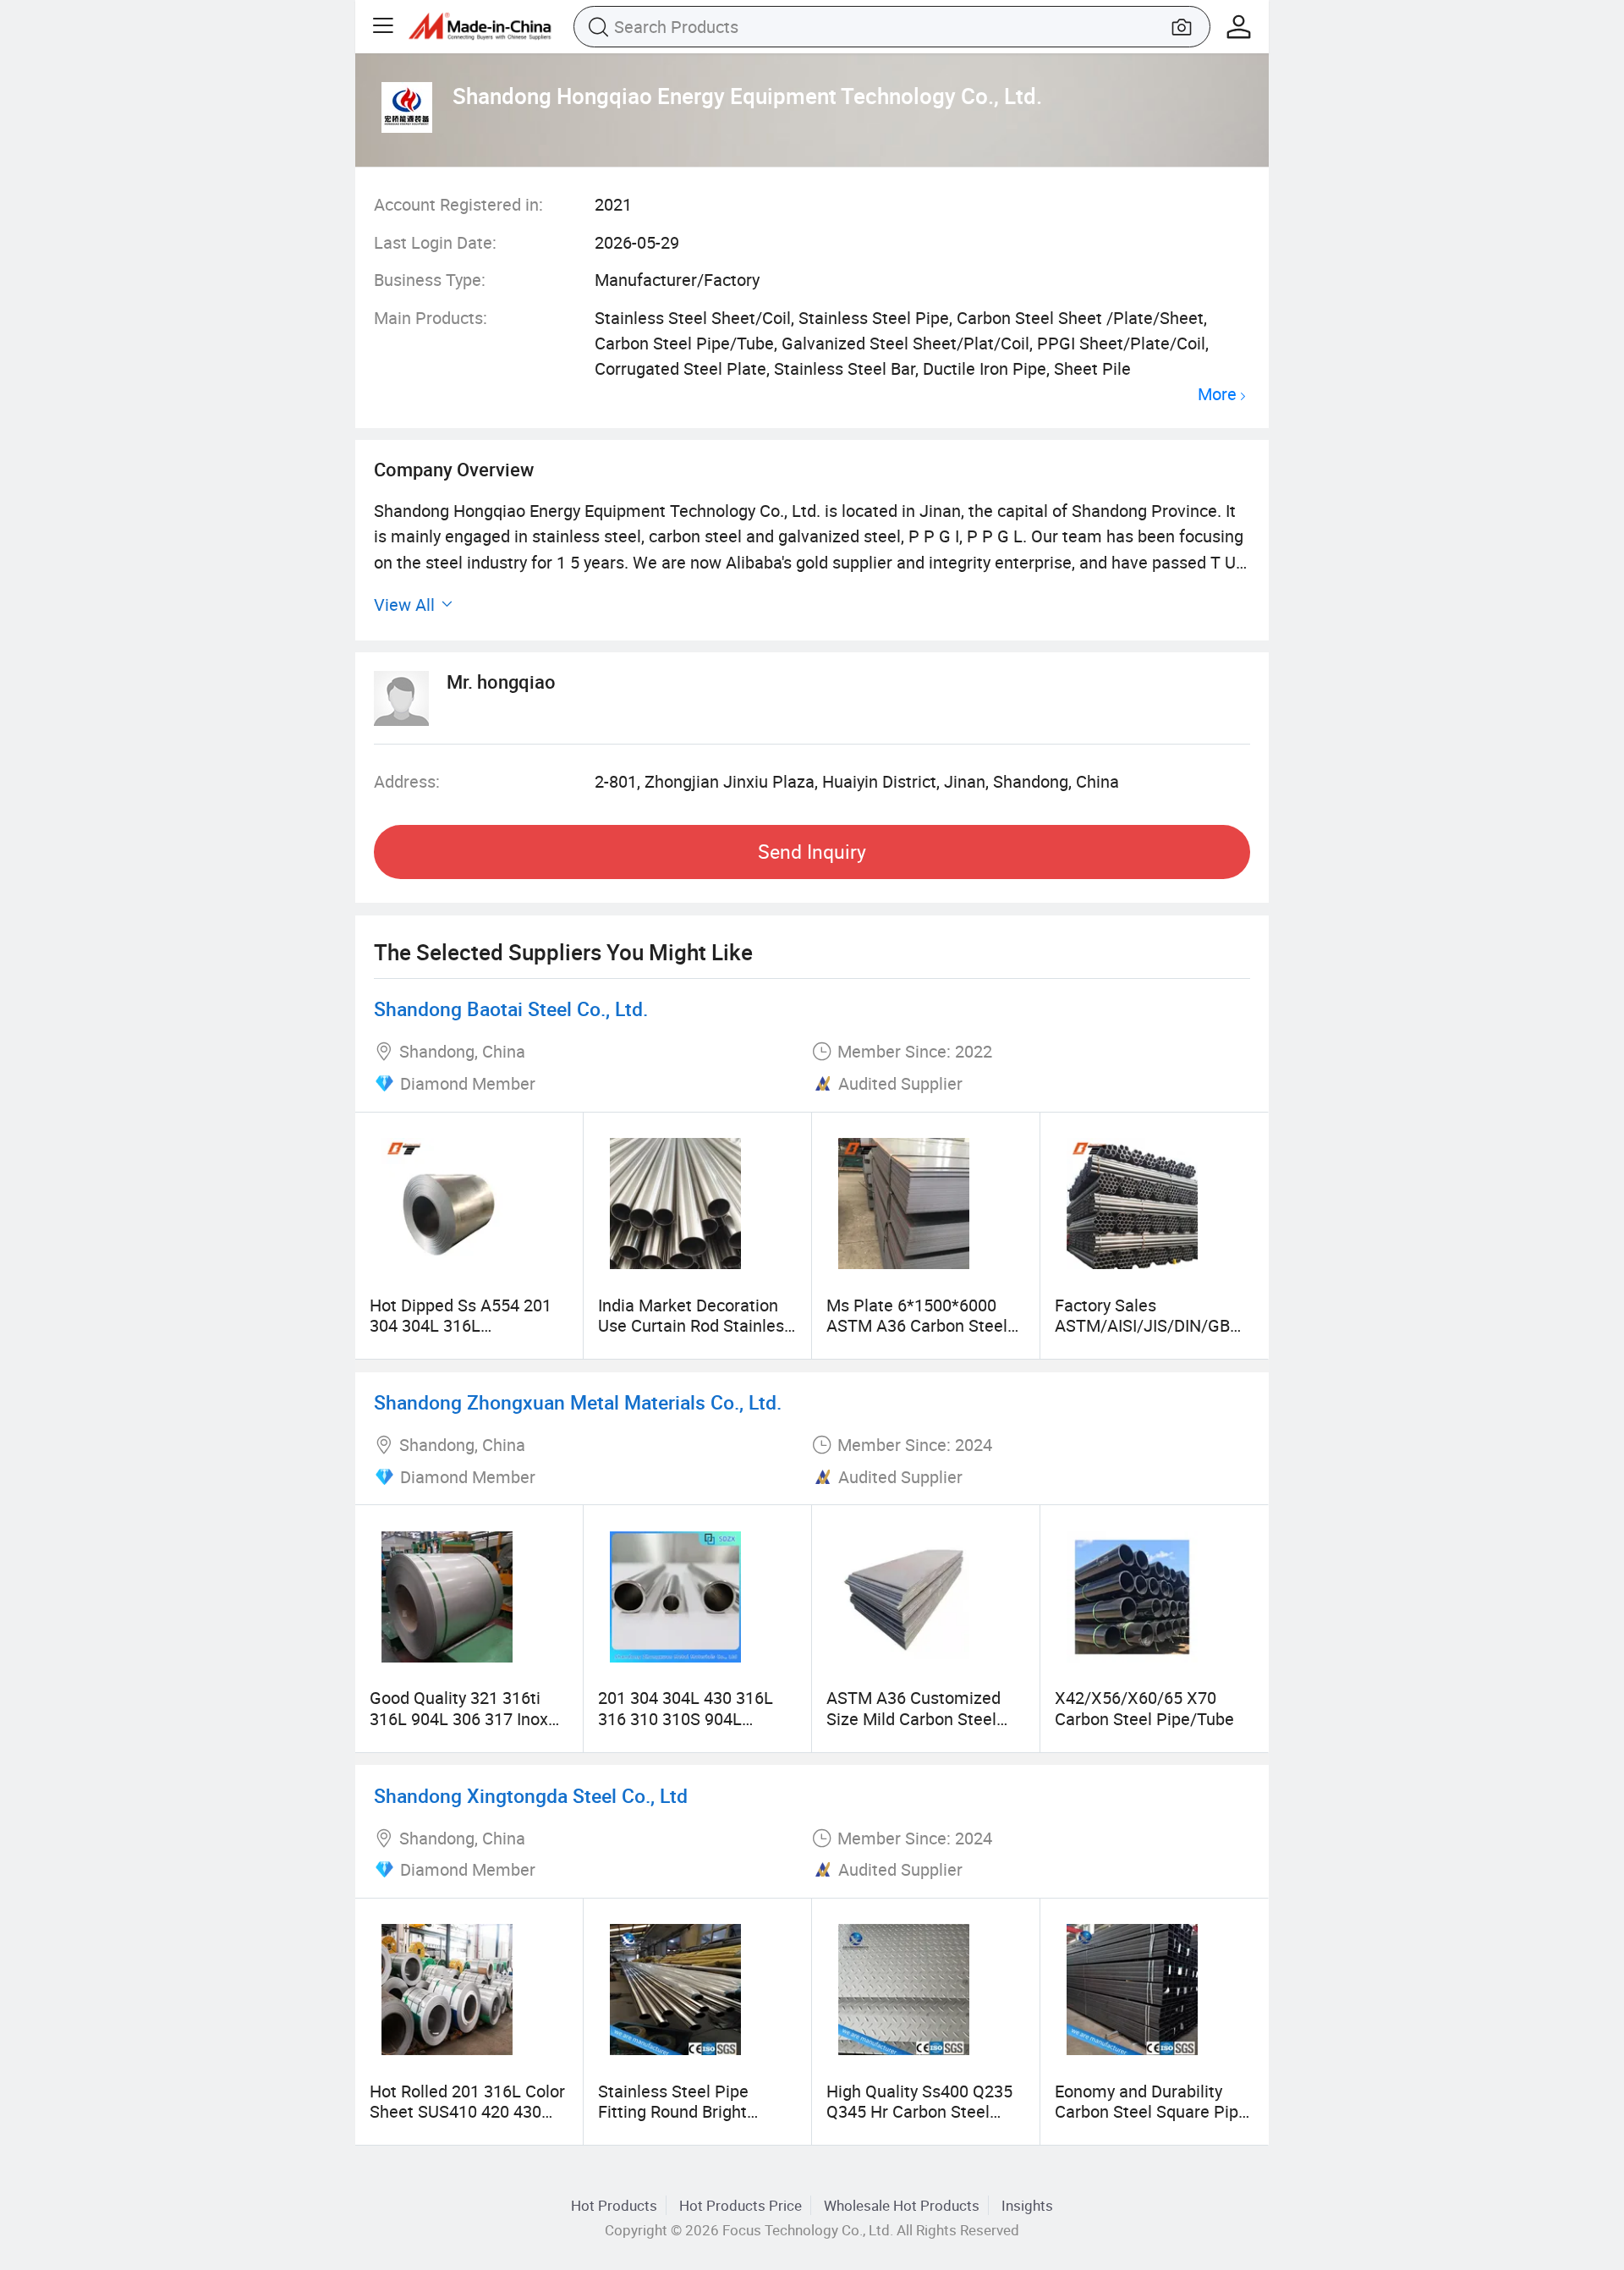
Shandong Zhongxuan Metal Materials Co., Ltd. (578, 1402)
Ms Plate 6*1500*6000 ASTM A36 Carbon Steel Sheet (917, 1326)
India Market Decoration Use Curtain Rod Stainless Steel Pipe (695, 1326)
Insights (1027, 2205)
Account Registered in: (458, 204)
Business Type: (430, 280)
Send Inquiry (812, 852)
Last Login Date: (435, 242)
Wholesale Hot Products (902, 2205)
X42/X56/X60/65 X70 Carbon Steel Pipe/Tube (1144, 1708)
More (1217, 395)
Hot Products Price (741, 2205)
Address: (407, 781)
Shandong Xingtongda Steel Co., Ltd (531, 1796)
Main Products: (431, 318)
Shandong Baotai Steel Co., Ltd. (511, 1009)
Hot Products (614, 2205)
